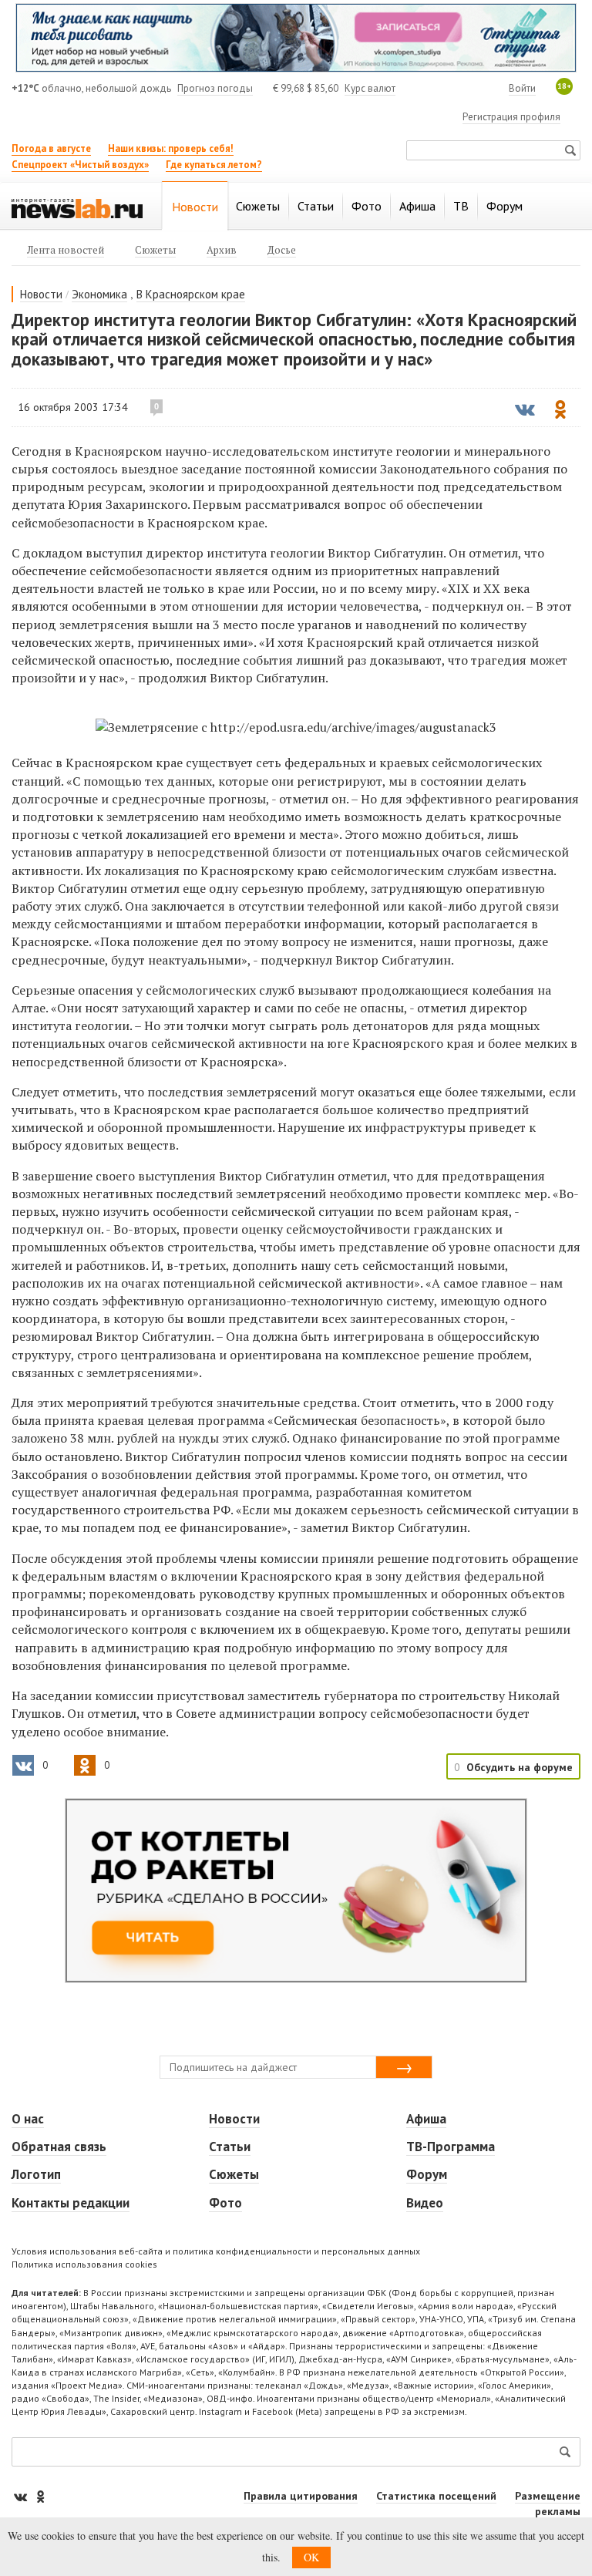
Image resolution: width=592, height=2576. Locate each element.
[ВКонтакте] (22, 2496)
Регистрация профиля (511, 117)
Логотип (36, 2174)
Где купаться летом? (214, 165)
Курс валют (370, 88)
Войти (522, 88)
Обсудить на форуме (520, 1767)
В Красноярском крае (191, 294)
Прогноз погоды (215, 88)
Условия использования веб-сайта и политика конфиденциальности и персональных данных (216, 2251)
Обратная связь (59, 2147)
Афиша (426, 2119)
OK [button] (311, 2557)
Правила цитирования (301, 2496)
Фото (225, 2203)
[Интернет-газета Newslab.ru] (77, 207)
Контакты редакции (71, 2203)
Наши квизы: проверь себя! (171, 148)
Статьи (230, 2147)
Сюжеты (234, 2174)
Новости (41, 294)
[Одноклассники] (40, 2496)
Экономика (99, 294)
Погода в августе (51, 148)
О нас (28, 2119)
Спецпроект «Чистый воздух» (80, 165)
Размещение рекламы (548, 2504)
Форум (427, 2174)
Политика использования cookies (84, 2264)
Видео (425, 2203)
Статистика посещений (436, 2496)
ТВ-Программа (451, 2147)
